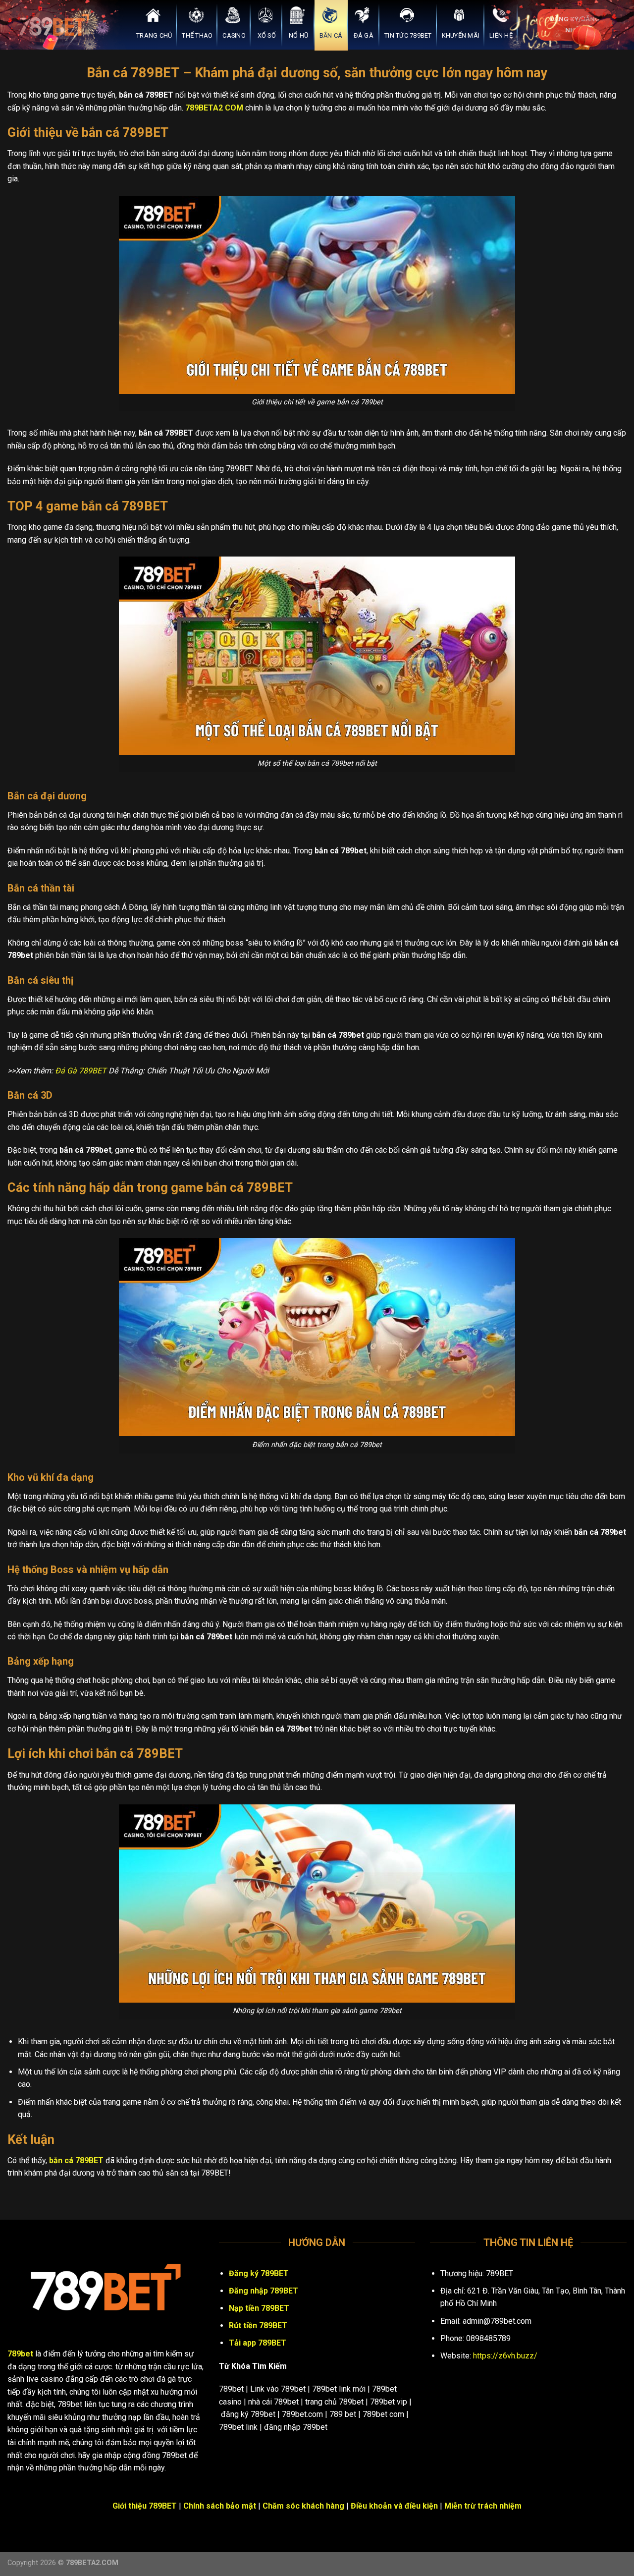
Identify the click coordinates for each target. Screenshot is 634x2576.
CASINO (234, 35)
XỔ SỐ (267, 35)
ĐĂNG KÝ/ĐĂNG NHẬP (575, 24)
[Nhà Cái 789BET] (57, 25)
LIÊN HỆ (501, 35)
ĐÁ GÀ (364, 35)
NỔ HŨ (298, 35)
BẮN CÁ (331, 35)
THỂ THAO (197, 35)
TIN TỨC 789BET (408, 35)
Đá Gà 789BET (81, 1071)
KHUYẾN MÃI (461, 35)
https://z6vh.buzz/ (505, 2356)
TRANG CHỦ (154, 35)
